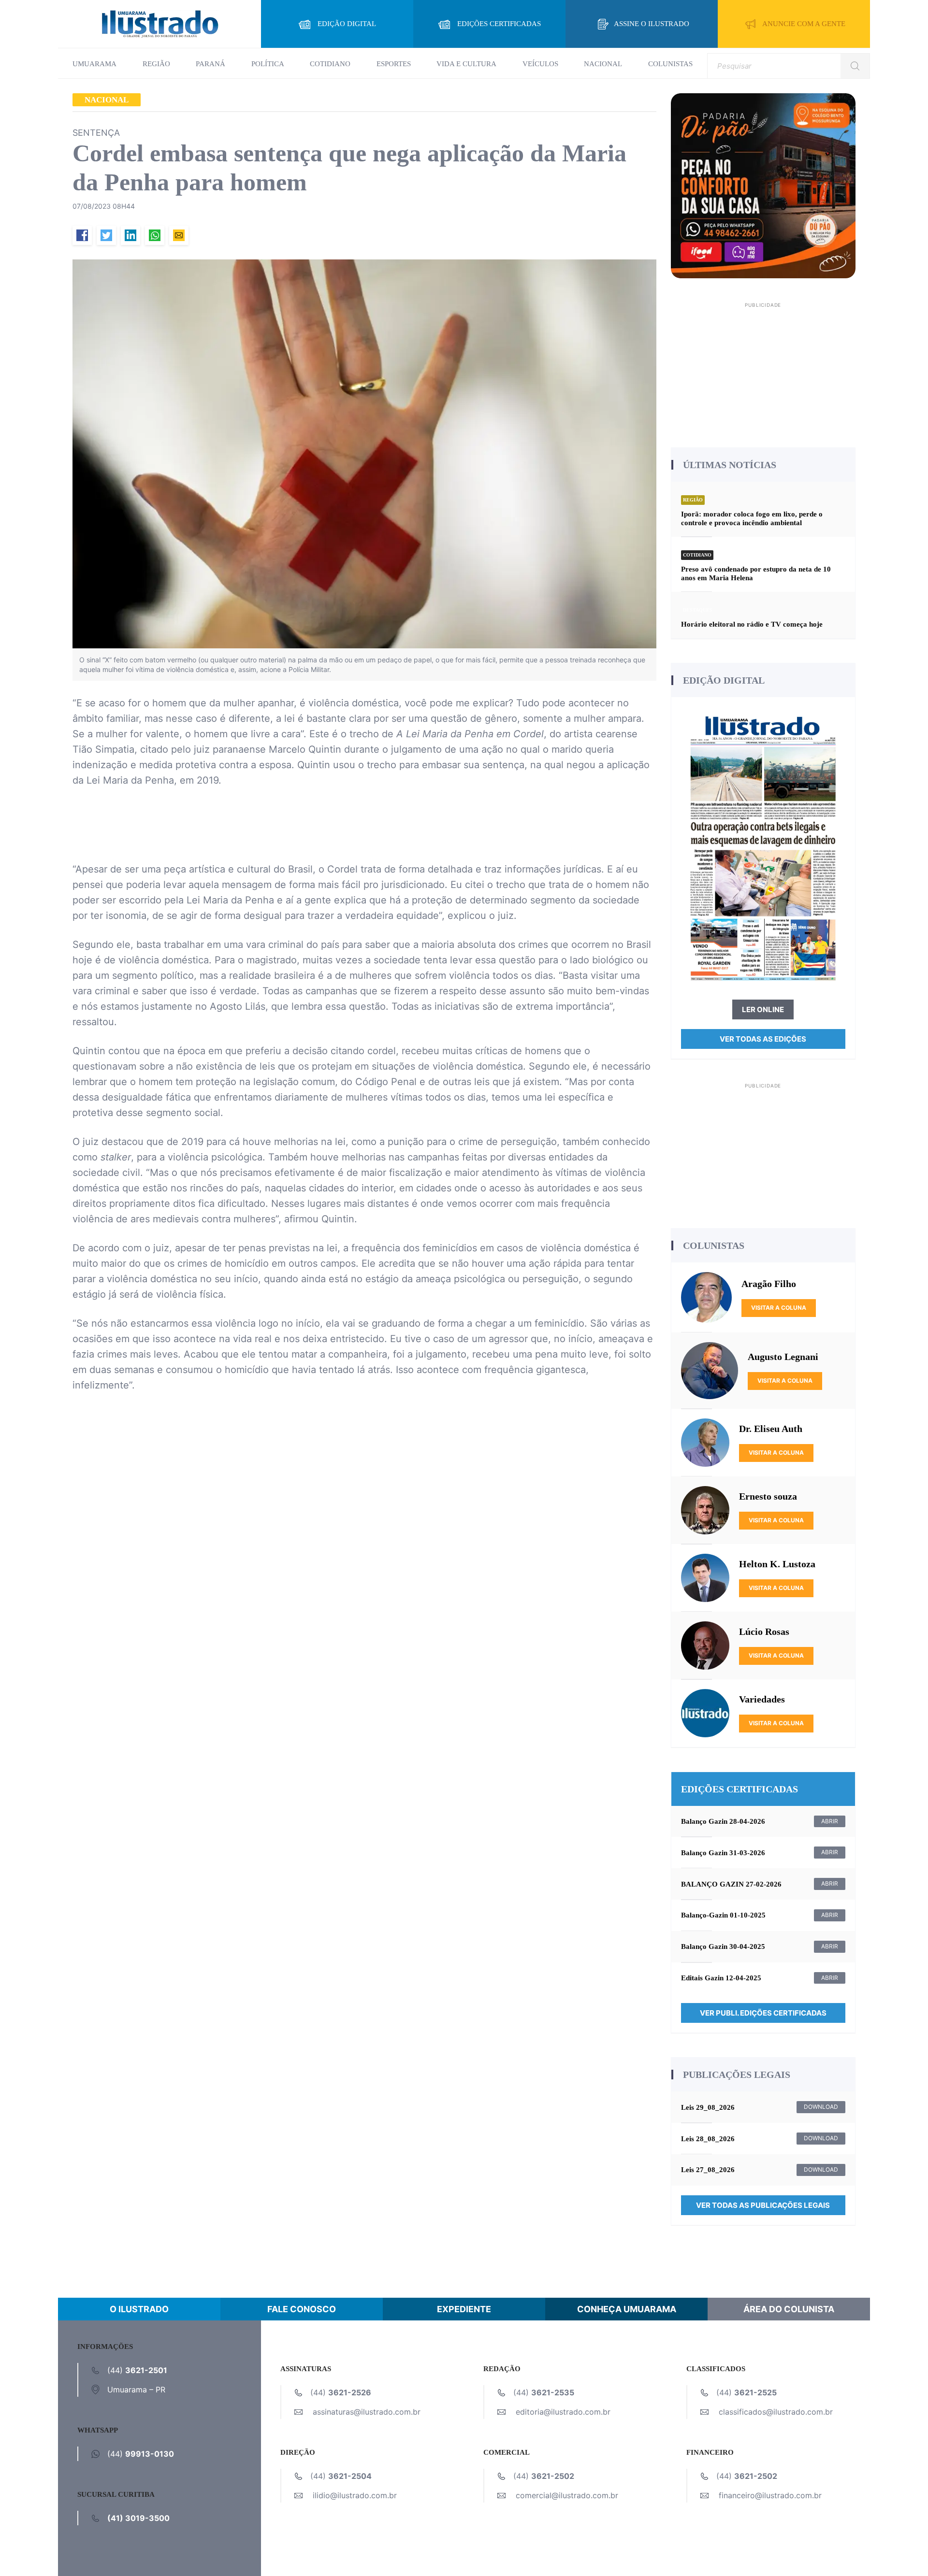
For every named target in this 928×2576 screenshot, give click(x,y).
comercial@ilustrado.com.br (567, 2495)
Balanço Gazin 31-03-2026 (723, 1853)
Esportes (394, 64)
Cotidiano (330, 64)
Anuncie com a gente (804, 24)
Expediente (464, 2309)
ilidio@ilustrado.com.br (355, 2495)
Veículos (540, 64)
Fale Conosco (302, 2309)
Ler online (763, 1009)
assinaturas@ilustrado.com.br (367, 2412)
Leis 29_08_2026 (708, 2107)
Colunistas (670, 64)
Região (156, 64)
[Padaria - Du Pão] (763, 185)
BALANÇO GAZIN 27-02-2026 (731, 1884)
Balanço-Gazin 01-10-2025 (723, 1915)
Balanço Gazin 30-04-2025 (723, 1946)
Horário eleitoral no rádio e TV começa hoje (752, 624)
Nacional (603, 64)
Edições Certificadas (499, 24)
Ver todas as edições (763, 1039)
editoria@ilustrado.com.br (563, 2412)
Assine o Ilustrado (652, 24)
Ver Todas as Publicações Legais (763, 2205)
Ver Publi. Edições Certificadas (763, 2013)
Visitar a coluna (779, 1308)
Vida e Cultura (466, 64)
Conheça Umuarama (627, 2309)
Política (268, 64)
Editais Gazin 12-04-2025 (721, 1978)
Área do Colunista (789, 2309)
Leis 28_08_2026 (708, 2139)
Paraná (210, 64)
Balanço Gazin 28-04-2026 (723, 1821)
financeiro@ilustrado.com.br (770, 2495)
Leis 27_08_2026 (708, 2170)
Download (821, 2107)
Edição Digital (347, 24)
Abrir (830, 1821)
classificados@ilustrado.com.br (776, 2412)
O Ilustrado (139, 2309)
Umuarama (94, 64)
